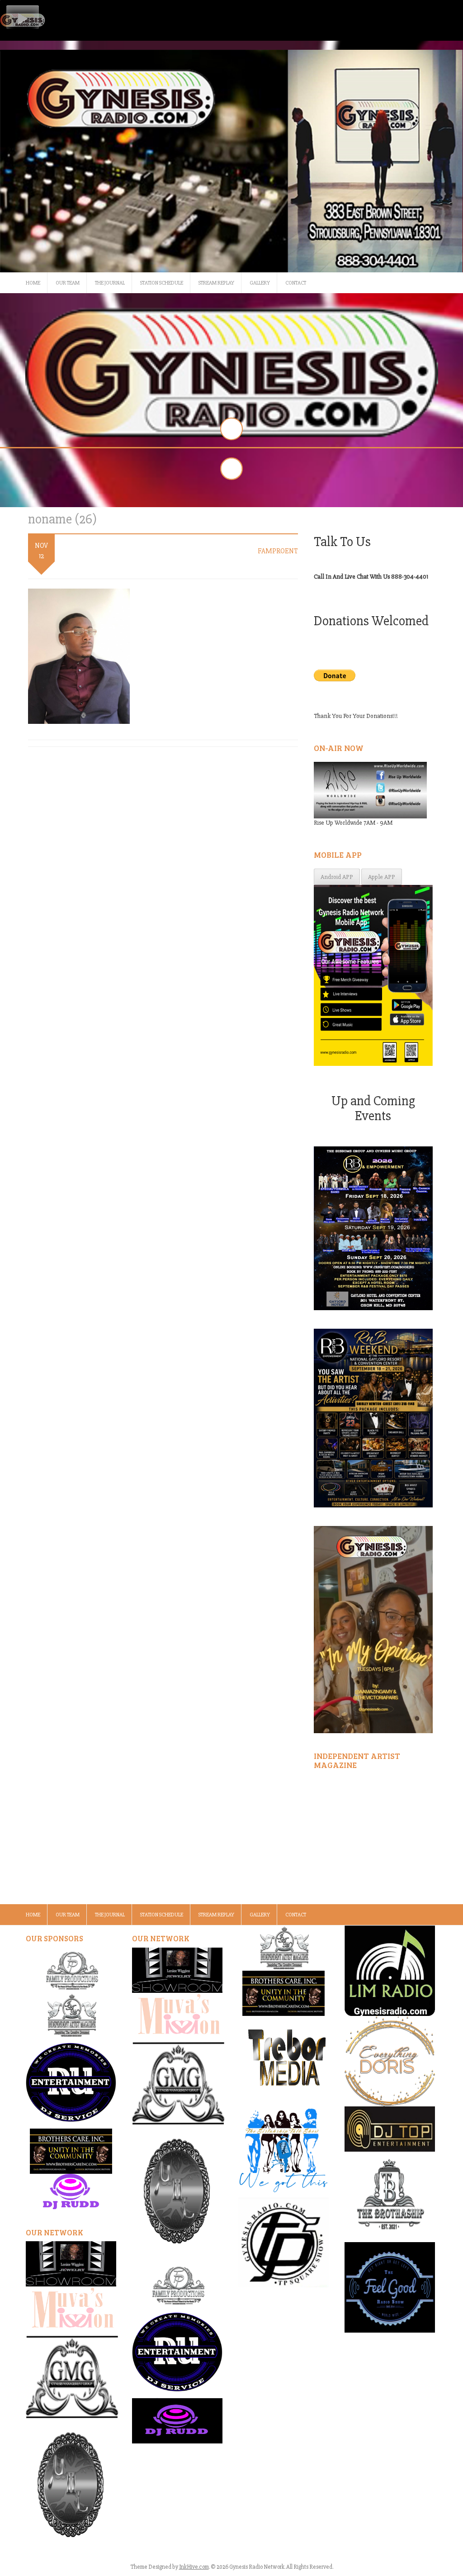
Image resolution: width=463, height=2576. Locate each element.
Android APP (337, 877)
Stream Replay (216, 283)
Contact (296, 283)
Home (33, 283)
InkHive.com (194, 2567)
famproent (278, 551)
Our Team (68, 283)
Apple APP (382, 877)
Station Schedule (162, 283)
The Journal (110, 283)
